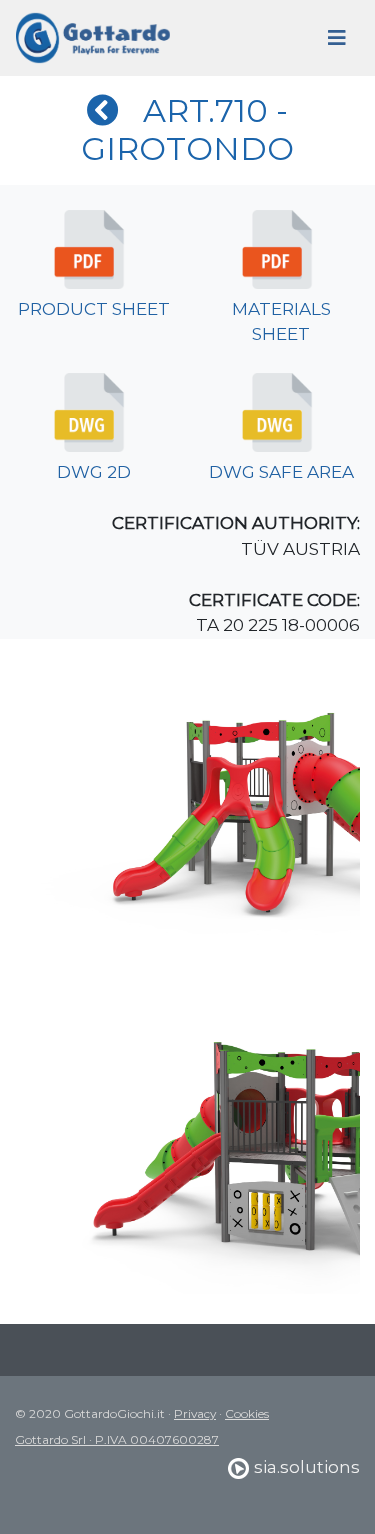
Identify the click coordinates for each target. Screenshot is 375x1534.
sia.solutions (305, 1467)
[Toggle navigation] (337, 38)
